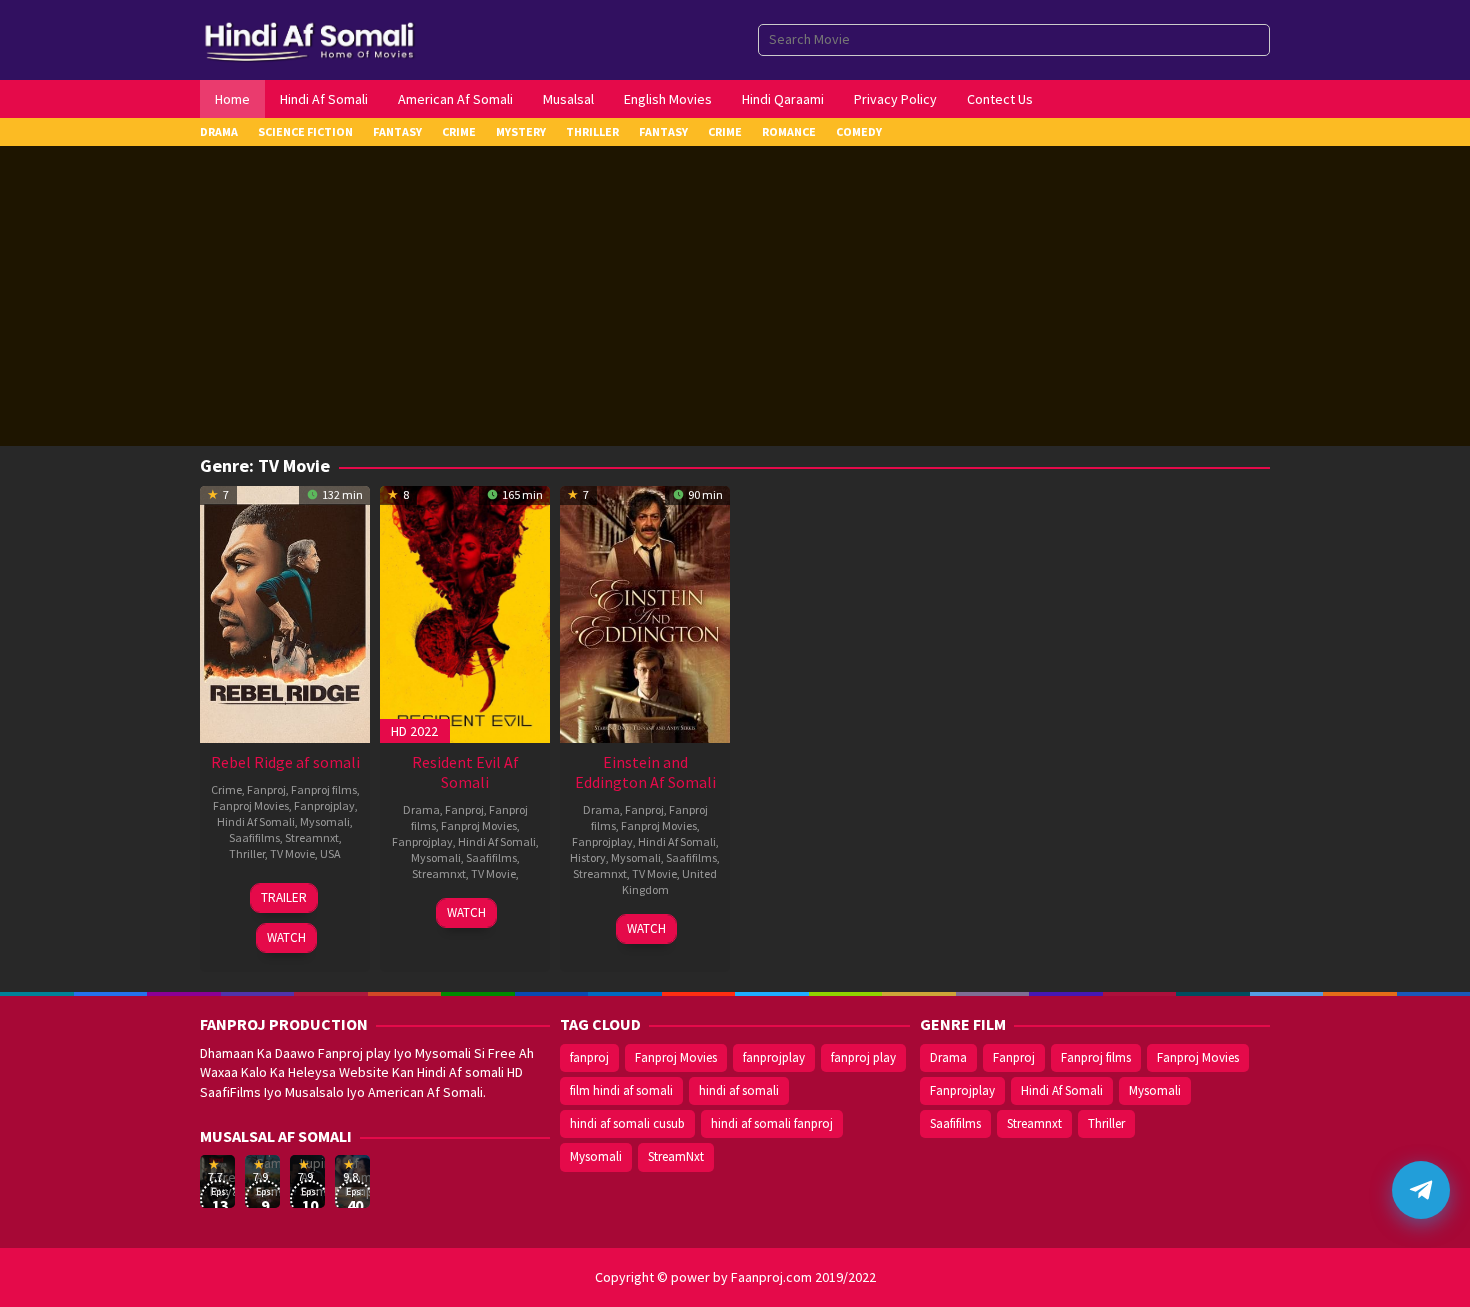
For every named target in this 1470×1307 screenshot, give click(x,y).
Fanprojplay (324, 805)
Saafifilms (254, 837)
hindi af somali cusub (627, 1123)
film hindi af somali (621, 1090)
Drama (421, 809)
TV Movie (292, 853)
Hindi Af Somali (256, 821)
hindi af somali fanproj (772, 1123)
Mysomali (325, 821)
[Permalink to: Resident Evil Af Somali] (465, 612)
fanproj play (863, 1057)
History (588, 857)
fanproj (589, 1057)
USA (330, 853)
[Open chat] (1421, 1190)
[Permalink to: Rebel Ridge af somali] (285, 612)
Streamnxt (312, 837)
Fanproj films (324, 789)
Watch (286, 937)
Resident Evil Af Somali (465, 772)
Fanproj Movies (251, 805)
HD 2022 (414, 731)
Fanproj (266, 789)
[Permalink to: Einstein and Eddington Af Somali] (645, 612)
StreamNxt (676, 1156)
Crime (226, 789)
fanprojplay (774, 1057)
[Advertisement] (735, 296)
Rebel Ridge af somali (285, 762)
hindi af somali (739, 1090)
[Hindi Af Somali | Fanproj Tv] (309, 38)
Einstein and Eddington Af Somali (645, 772)
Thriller (247, 853)
